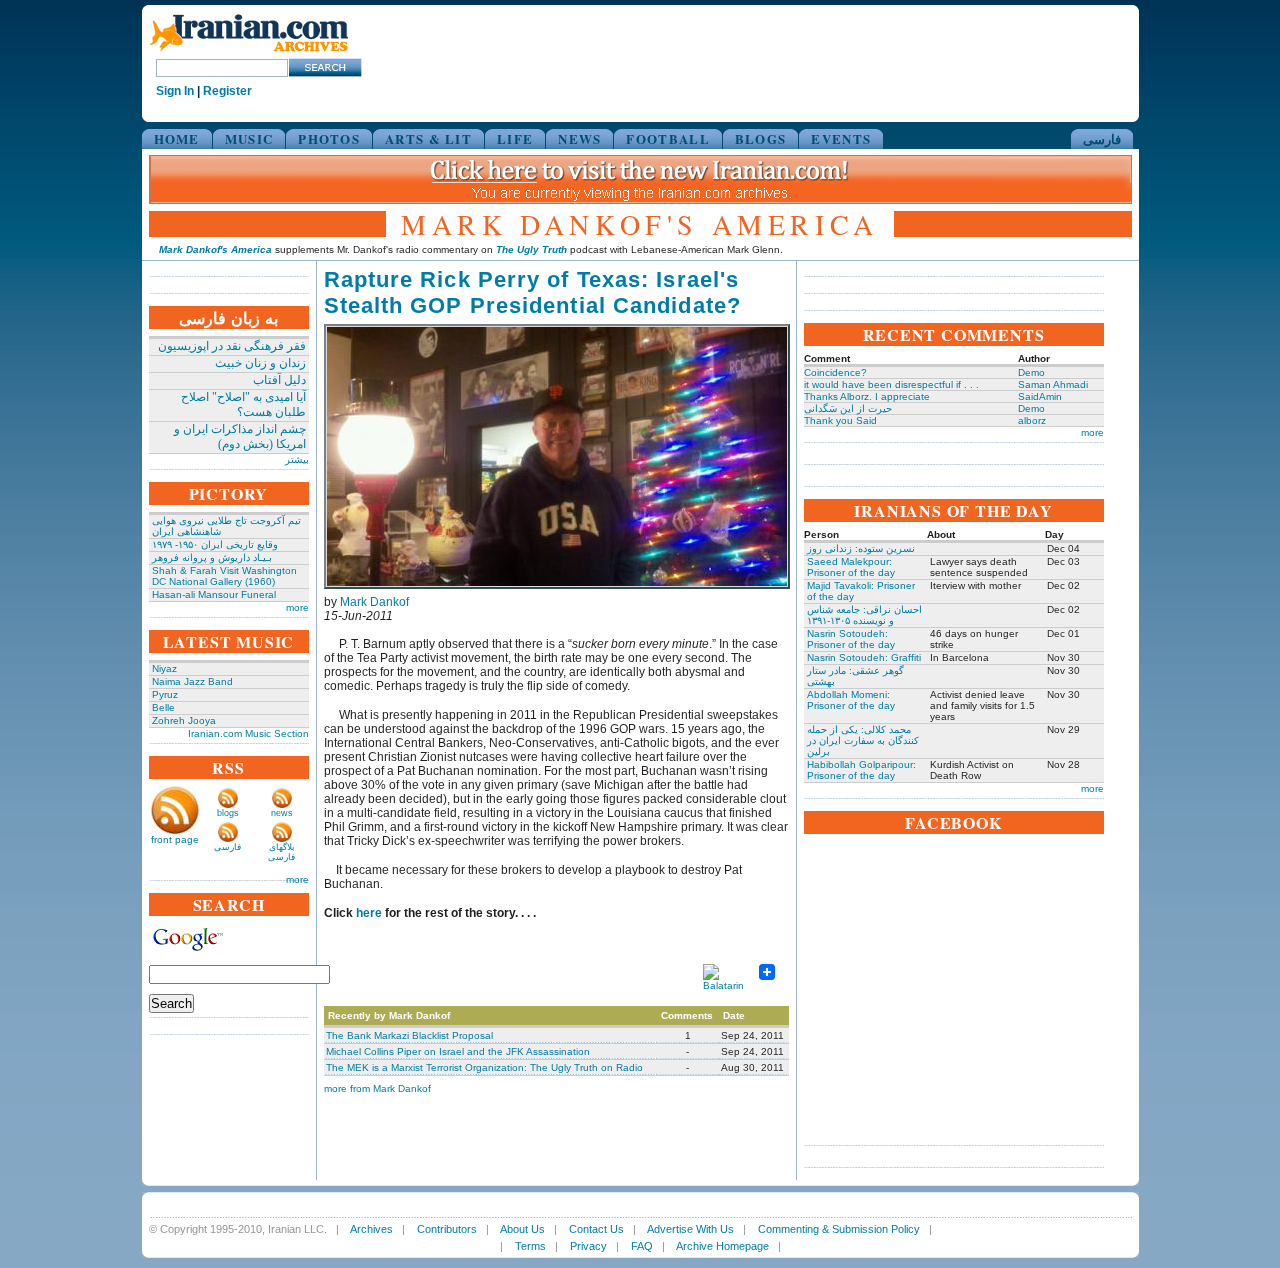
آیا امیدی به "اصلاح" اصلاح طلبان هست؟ (243, 404)
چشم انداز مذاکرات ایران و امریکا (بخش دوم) (240, 436)
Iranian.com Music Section (248, 733)
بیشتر (297, 459)
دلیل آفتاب (279, 380)
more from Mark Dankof (377, 1088)
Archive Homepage (722, 1246)
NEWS (579, 138)
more (297, 607)
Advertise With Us (690, 1229)
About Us (522, 1229)
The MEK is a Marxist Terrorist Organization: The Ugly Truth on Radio (484, 1067)
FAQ (642, 1246)
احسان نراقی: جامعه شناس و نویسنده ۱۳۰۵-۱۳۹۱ (864, 615)
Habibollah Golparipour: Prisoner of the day (861, 770)
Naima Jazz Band (192, 681)
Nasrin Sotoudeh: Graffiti (864, 657)
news (282, 813)
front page (175, 839)
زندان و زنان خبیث (260, 363)
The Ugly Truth (531, 249)
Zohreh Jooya (184, 720)
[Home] (249, 52)
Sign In (175, 91)
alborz (1032, 420)
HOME (177, 138)
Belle (163, 707)
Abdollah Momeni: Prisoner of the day (851, 700)
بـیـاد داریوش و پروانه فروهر (212, 557)
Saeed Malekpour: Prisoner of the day (851, 567)
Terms (530, 1246)
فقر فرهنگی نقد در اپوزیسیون (232, 346)
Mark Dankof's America (215, 249)
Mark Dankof (374, 602)
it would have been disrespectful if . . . (891, 384)
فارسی (1102, 138)
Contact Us (596, 1229)
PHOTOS (329, 138)
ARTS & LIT (428, 138)
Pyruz (165, 694)
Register (227, 91)
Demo (1031, 372)
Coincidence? (835, 372)
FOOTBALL (667, 138)
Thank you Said (840, 420)
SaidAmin (1040, 396)
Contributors (447, 1229)
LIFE (515, 138)
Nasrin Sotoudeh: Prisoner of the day (851, 639)
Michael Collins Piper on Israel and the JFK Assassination (458, 1051)
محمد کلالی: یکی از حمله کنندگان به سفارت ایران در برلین (863, 740)
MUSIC (249, 138)
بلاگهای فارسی (281, 852)
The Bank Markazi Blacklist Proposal (409, 1035)
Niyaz (164, 668)
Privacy (588, 1246)
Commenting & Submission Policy (839, 1229)
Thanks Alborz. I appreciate (867, 396)
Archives (371, 1229)
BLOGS (761, 138)
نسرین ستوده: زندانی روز (861, 548)
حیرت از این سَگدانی (848, 408)
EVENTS (841, 138)
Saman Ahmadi (1053, 384)
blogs (228, 813)
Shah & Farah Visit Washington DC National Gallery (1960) (224, 576)
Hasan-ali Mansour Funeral (214, 594)
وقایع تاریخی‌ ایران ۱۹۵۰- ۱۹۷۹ (215, 544)
